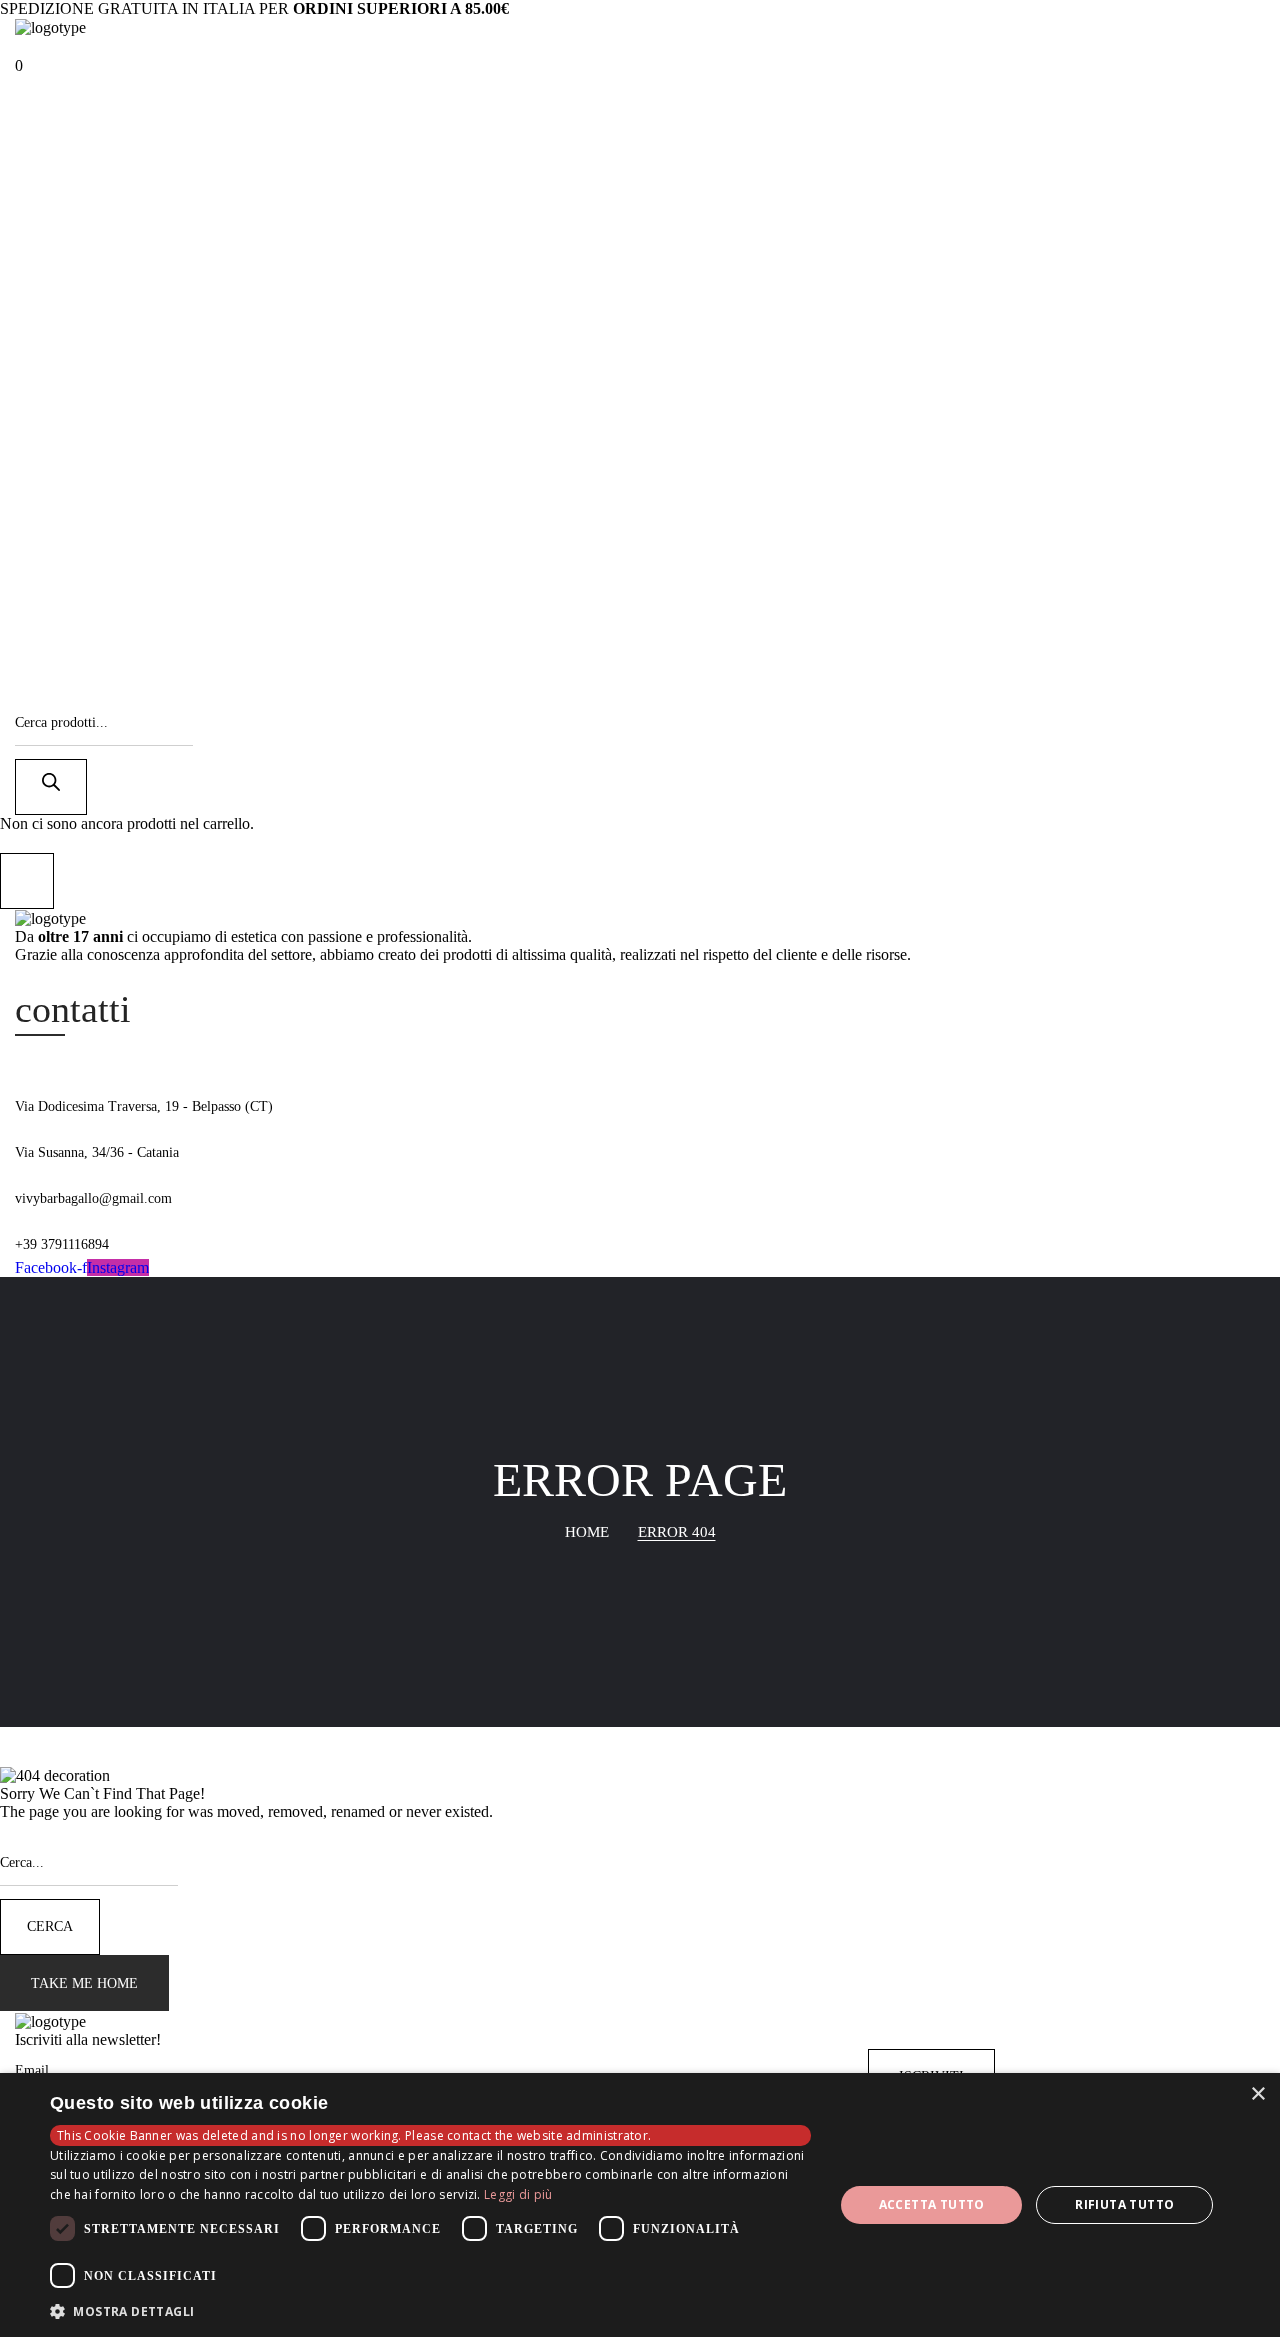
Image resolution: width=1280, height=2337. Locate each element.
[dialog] (640, 2205)
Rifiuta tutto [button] (1124, 2204)
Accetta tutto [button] (932, 2204)
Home (587, 1532)
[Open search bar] (24, 691)
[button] (19, 65)
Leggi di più (518, 2194)
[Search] (51, 787)
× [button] (1257, 2094)
